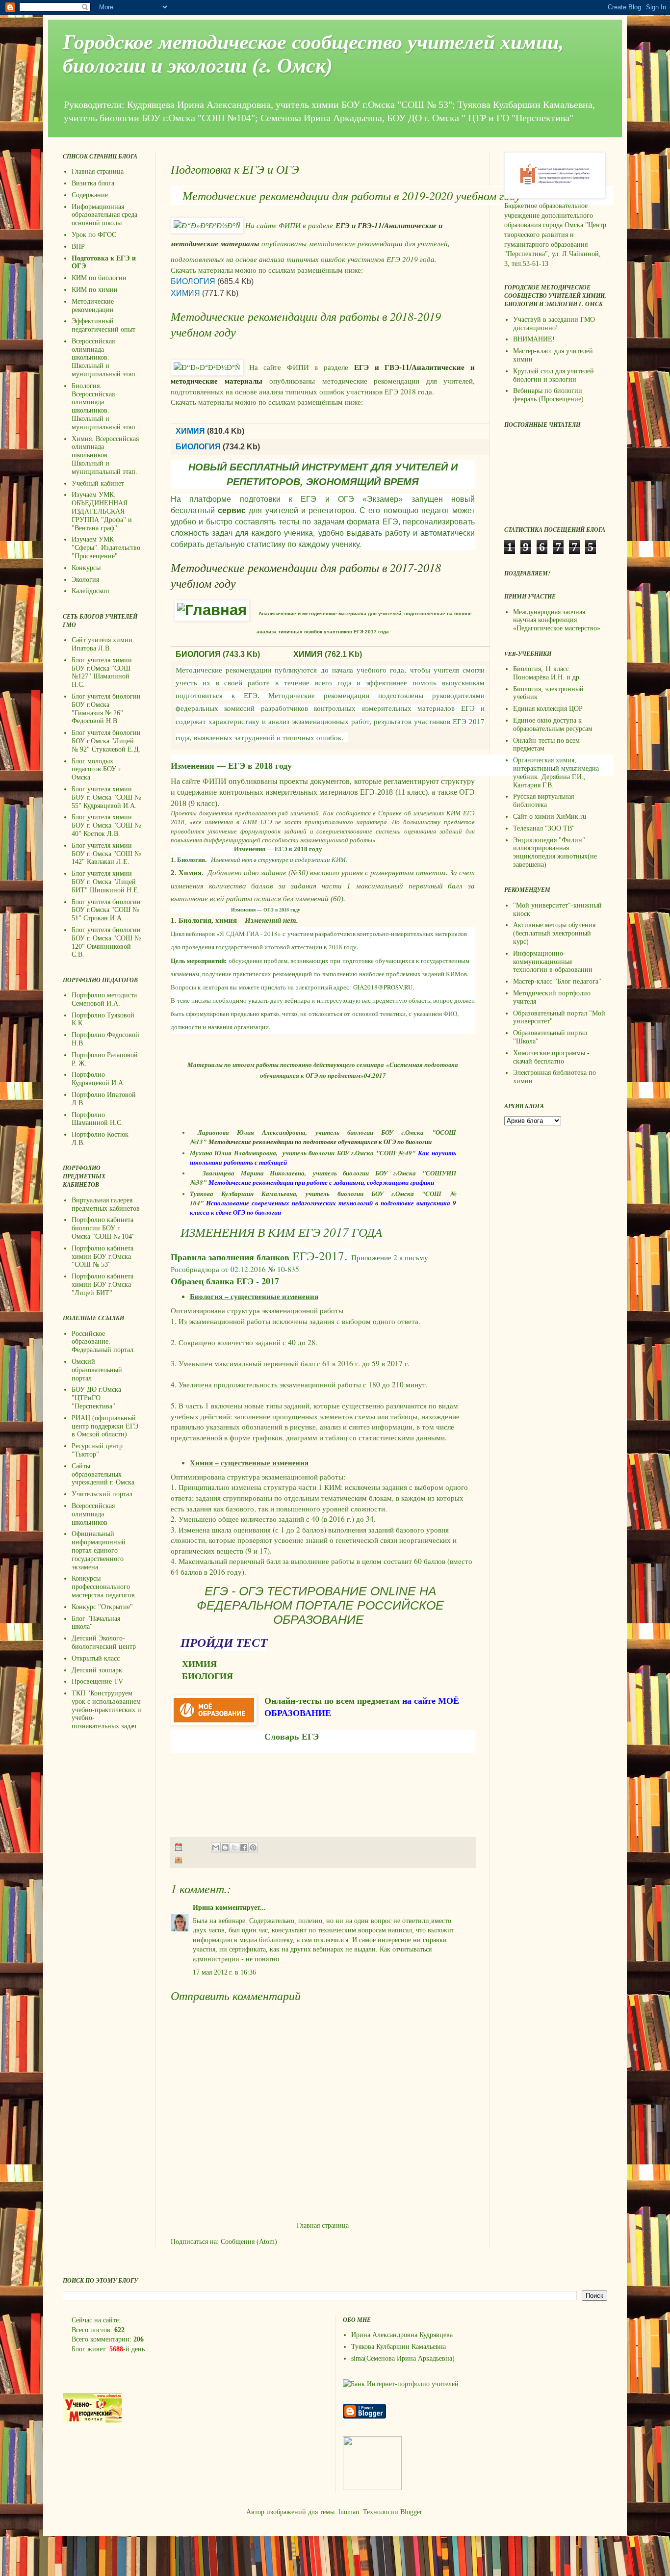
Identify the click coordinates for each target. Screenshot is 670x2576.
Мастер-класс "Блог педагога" (557, 981)
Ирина (203, 1908)
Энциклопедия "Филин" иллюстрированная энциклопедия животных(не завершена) (555, 852)
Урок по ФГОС (94, 235)
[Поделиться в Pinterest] (253, 1847)
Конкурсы (86, 568)
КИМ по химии (95, 290)
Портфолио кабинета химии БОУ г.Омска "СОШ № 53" (103, 1257)
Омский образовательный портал (97, 1370)
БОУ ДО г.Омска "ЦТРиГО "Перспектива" (96, 1398)
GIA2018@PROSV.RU (383, 987)
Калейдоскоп (90, 591)
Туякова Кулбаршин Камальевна (399, 2347)
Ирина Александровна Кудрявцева (402, 2335)
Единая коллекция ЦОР (548, 709)
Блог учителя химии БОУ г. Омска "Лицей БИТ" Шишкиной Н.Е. (106, 882)
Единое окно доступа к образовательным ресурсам (553, 725)
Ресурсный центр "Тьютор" (97, 1450)
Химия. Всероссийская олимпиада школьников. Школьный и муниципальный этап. (105, 455)
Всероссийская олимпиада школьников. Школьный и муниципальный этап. (104, 358)
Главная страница (323, 2225)
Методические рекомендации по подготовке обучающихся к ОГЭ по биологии (320, 1142)
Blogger (411, 2512)
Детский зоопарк (97, 1670)
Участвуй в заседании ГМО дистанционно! (554, 324)
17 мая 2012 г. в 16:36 (224, 1972)
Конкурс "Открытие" (102, 1607)
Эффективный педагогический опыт (103, 325)
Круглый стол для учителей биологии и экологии (554, 375)
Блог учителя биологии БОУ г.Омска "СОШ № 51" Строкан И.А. (106, 910)
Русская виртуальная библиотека (543, 801)
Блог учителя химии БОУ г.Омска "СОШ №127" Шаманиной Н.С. (102, 672)
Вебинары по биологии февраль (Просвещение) (548, 395)
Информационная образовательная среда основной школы (104, 215)
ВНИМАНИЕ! (534, 339)
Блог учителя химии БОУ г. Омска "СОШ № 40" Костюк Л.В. (106, 825)
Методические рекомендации (93, 306)
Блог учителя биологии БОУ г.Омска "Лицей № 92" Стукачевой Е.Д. (106, 741)
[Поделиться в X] (234, 1847)
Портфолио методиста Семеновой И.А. (104, 999)
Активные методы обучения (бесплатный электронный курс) (554, 933)
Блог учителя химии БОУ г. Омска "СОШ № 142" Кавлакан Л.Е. (106, 854)
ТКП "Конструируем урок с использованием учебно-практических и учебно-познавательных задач (106, 1710)
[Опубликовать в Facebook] (244, 1847)
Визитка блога (93, 183)
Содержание (90, 195)
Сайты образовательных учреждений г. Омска (103, 1474)
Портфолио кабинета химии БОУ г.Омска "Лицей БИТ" (103, 1285)
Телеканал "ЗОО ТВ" (544, 828)
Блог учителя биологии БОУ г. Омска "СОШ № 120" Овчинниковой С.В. (106, 942)
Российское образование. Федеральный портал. (103, 1342)
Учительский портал (102, 1494)
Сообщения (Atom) (249, 2242)
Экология (85, 580)
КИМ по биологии (99, 278)
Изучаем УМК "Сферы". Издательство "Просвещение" (106, 548)
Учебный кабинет (98, 483)
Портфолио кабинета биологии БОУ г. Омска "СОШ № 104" (103, 1228)
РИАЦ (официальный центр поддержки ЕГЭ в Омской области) (105, 1426)
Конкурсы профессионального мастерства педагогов (103, 1587)
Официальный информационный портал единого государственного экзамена (99, 1550)
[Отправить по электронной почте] (216, 1847)
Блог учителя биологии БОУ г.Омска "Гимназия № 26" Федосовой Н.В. (106, 709)
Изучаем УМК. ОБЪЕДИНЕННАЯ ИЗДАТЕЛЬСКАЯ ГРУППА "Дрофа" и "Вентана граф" (102, 511)
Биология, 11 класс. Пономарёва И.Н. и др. (547, 673)
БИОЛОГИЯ (193, 281)
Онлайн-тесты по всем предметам (332, 1701)
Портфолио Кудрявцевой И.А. (98, 1079)
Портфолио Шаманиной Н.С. (97, 1119)
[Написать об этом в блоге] (225, 1847)
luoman (349, 2512)
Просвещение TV (97, 1681)
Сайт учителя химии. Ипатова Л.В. (103, 644)
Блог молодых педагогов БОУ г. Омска (97, 769)
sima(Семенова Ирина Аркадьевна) (403, 2358)
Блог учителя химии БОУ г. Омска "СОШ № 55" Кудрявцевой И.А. (106, 797)
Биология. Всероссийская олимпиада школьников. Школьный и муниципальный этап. (104, 406)
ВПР (78, 247)
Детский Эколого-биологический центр (104, 1642)
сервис (232, 510)
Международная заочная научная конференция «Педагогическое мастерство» (557, 620)
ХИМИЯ (185, 293)
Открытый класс (96, 1658)
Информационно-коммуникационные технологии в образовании (553, 962)
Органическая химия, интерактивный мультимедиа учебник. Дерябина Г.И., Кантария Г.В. (556, 772)
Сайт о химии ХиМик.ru (550, 817)
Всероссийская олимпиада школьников (93, 1514)
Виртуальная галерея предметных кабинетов (106, 1204)
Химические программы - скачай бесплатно (551, 1057)
